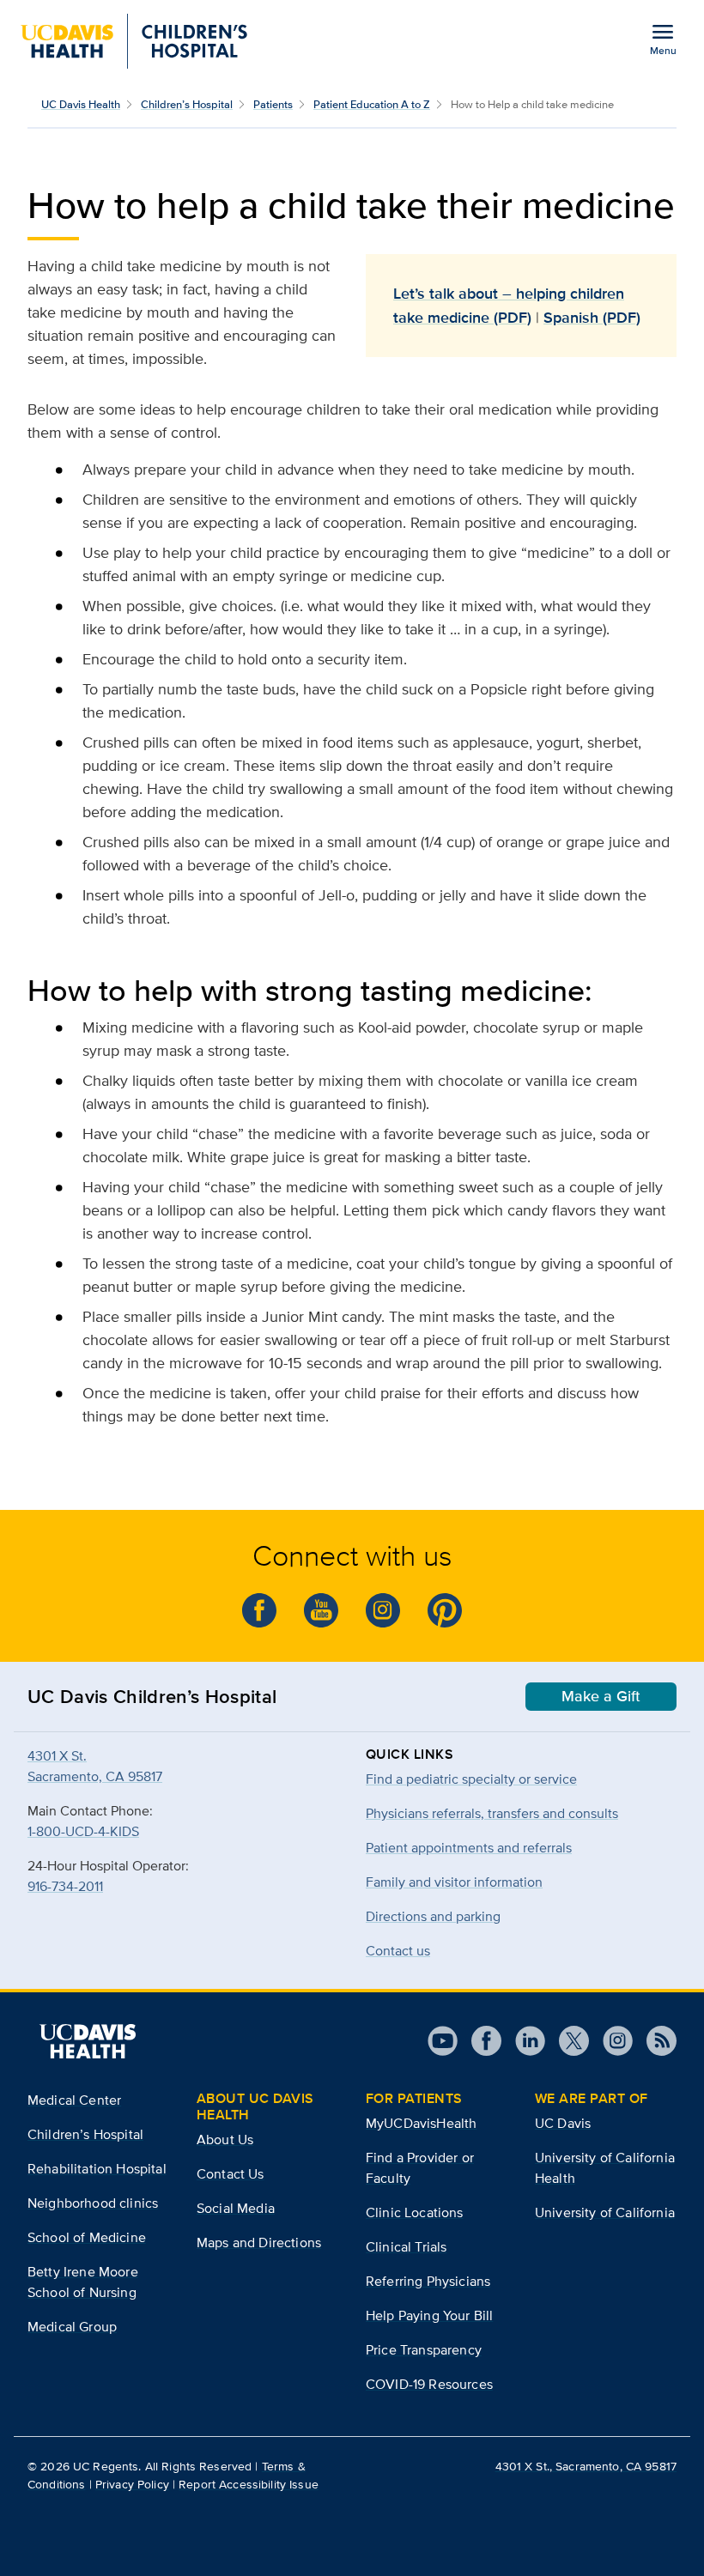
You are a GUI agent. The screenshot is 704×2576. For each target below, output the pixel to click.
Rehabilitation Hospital (97, 2169)
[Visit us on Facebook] (479, 2041)
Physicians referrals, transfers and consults (492, 1813)
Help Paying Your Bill (429, 2315)
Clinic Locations (415, 2212)
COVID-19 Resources (429, 2384)
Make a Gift (601, 1696)
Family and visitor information (454, 1882)
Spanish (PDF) (592, 318)
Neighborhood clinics (93, 2203)
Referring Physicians (428, 2281)
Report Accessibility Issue (249, 2484)
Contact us (398, 1951)
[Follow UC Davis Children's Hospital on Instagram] (383, 1610)
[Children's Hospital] (134, 41)
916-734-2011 (65, 1886)
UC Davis (563, 2123)
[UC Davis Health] (88, 2041)
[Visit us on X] (567, 2041)
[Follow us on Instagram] (611, 2041)
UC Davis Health (81, 104)
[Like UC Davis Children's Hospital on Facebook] (259, 1610)
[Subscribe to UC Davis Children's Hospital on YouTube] (321, 1610)
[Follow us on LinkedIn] (523, 2041)
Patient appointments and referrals (469, 1848)
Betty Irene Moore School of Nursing (83, 2282)
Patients (273, 104)
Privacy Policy (132, 2484)
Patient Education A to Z (372, 104)
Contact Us (231, 2174)
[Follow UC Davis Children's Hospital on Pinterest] (445, 1610)
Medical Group (72, 2327)
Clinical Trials (406, 2247)
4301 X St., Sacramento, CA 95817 (586, 2466)
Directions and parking (433, 1916)
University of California (605, 2212)
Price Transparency (424, 2350)
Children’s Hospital (187, 104)
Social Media (236, 2208)
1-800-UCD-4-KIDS (83, 1831)
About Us (225, 2140)
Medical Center (74, 2100)
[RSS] (655, 2041)
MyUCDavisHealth (421, 2123)
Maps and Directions (259, 2243)
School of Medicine (87, 2237)
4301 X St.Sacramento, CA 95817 (95, 1766)
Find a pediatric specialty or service (471, 1779)
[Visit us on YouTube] (443, 2041)
